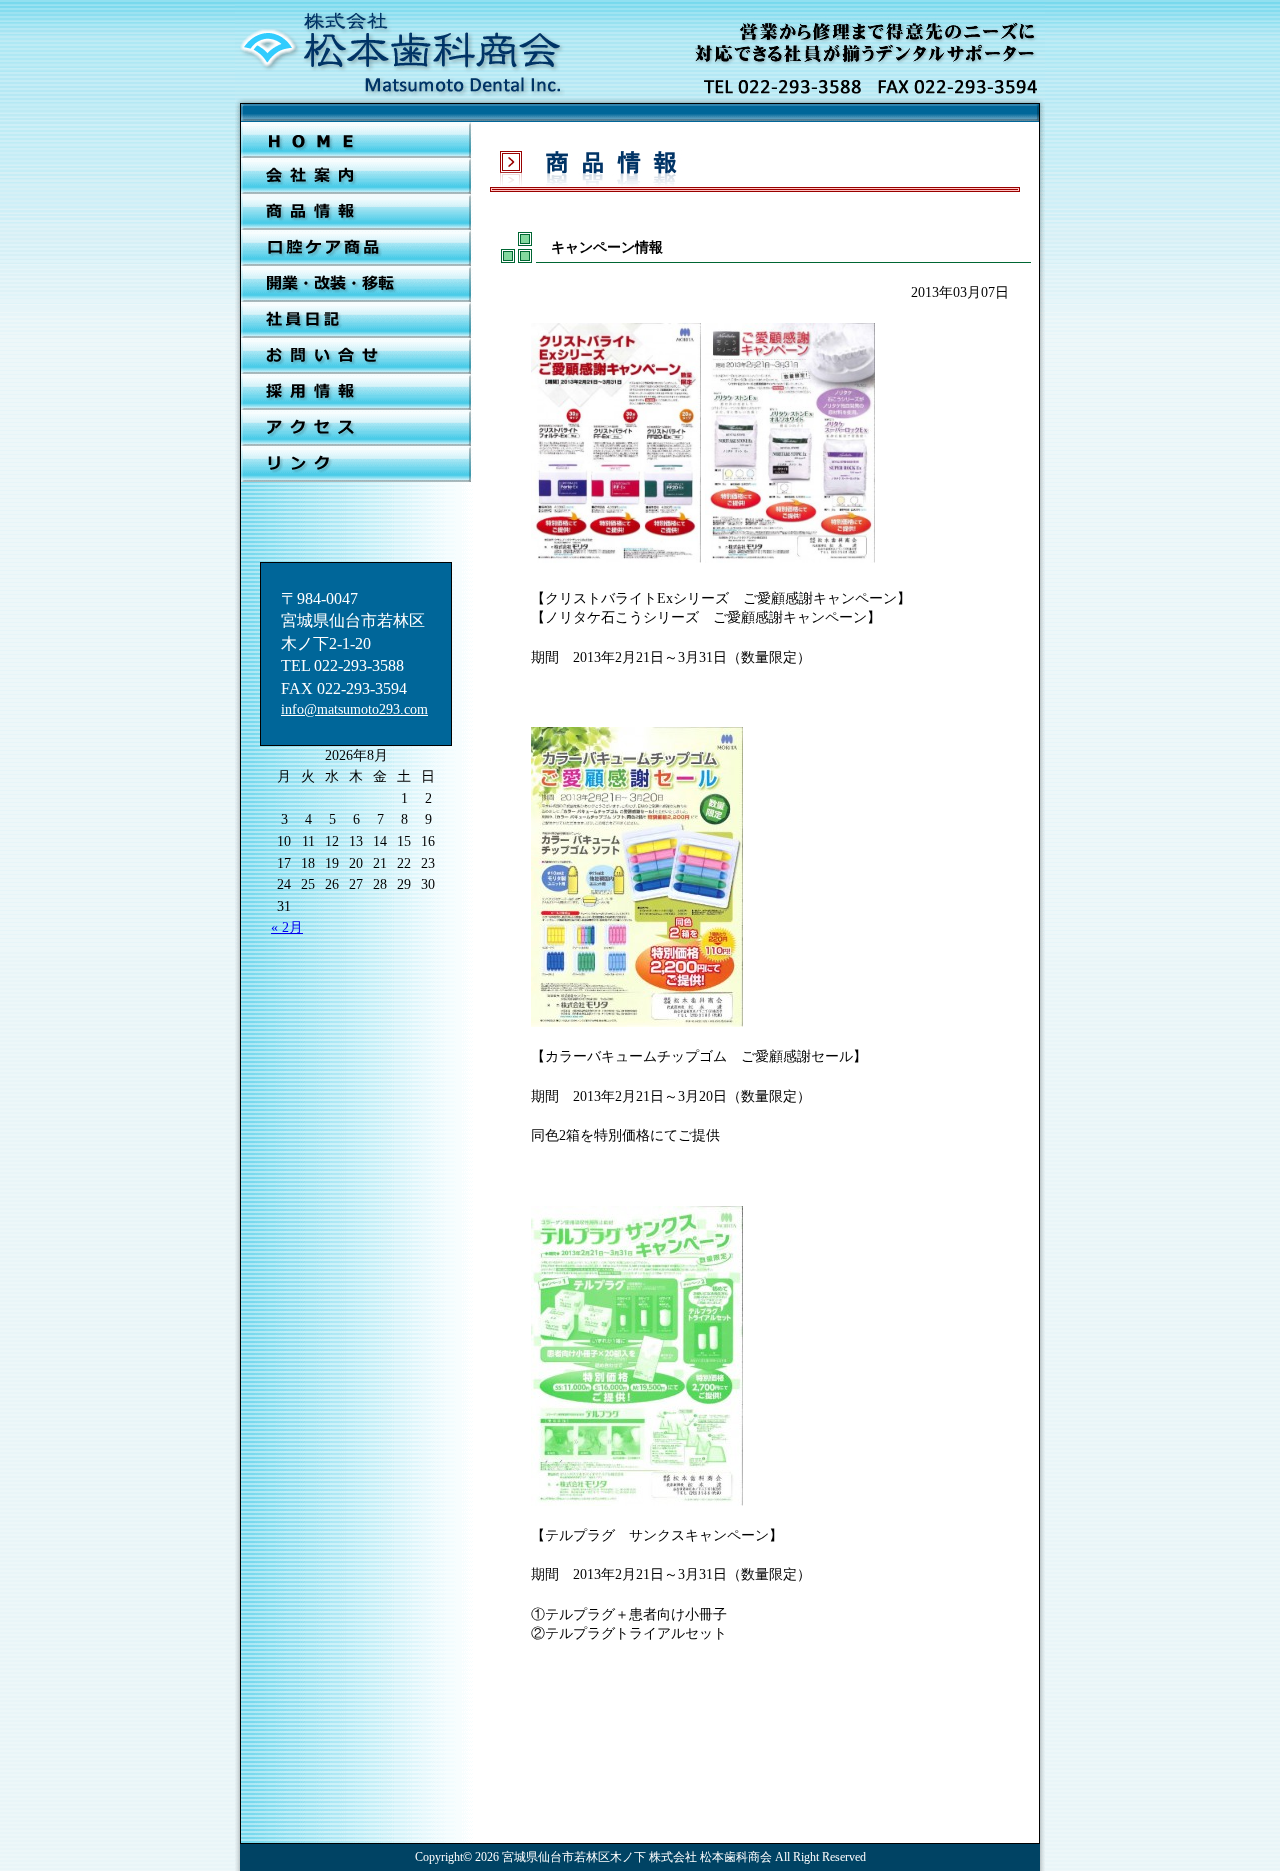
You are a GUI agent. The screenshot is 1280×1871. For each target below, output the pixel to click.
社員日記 (356, 320)
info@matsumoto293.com (354, 709)
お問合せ (356, 356)
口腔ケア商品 (356, 248)
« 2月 (287, 927)
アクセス (356, 428)
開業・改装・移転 (356, 284)
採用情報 (356, 392)
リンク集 (356, 464)
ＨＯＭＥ (356, 140)
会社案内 (356, 176)
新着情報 (356, 212)
